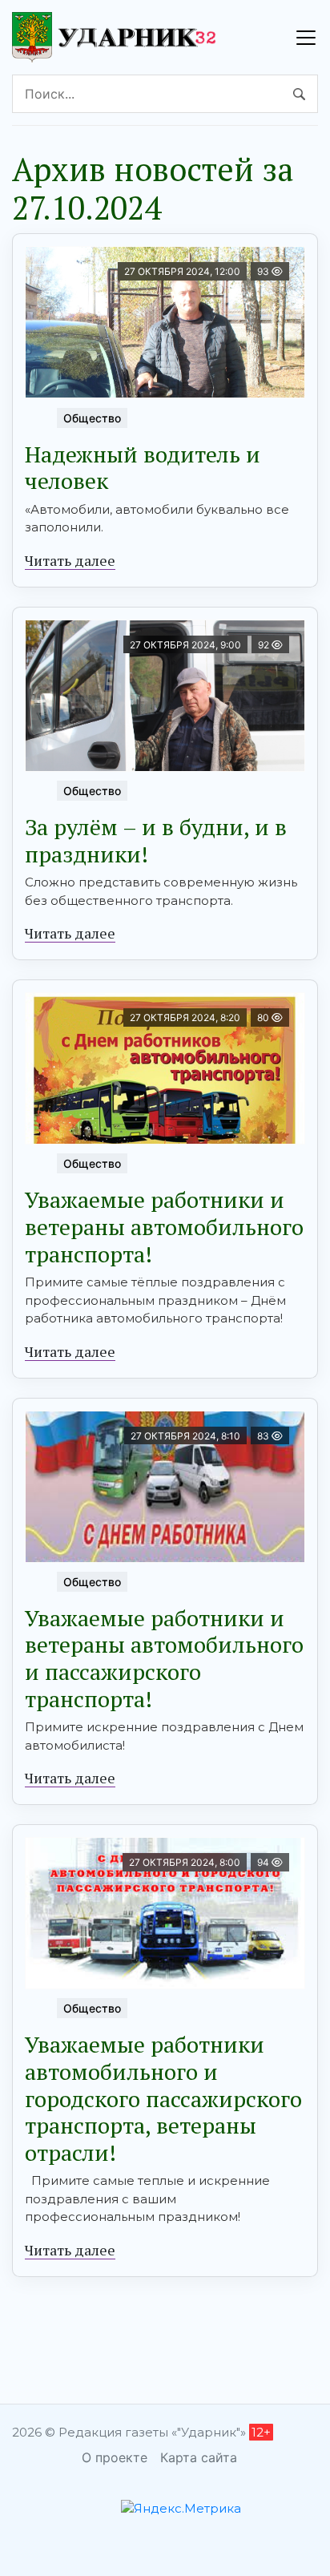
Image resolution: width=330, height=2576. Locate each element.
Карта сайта (199, 2457)
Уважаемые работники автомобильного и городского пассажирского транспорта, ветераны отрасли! (163, 2098)
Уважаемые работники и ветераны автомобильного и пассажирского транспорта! (164, 1658)
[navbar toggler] (306, 38)
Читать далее (70, 560)
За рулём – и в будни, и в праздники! (156, 840)
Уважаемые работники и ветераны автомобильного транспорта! (164, 1226)
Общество (92, 418)
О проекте (115, 2457)
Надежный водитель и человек (143, 468)
